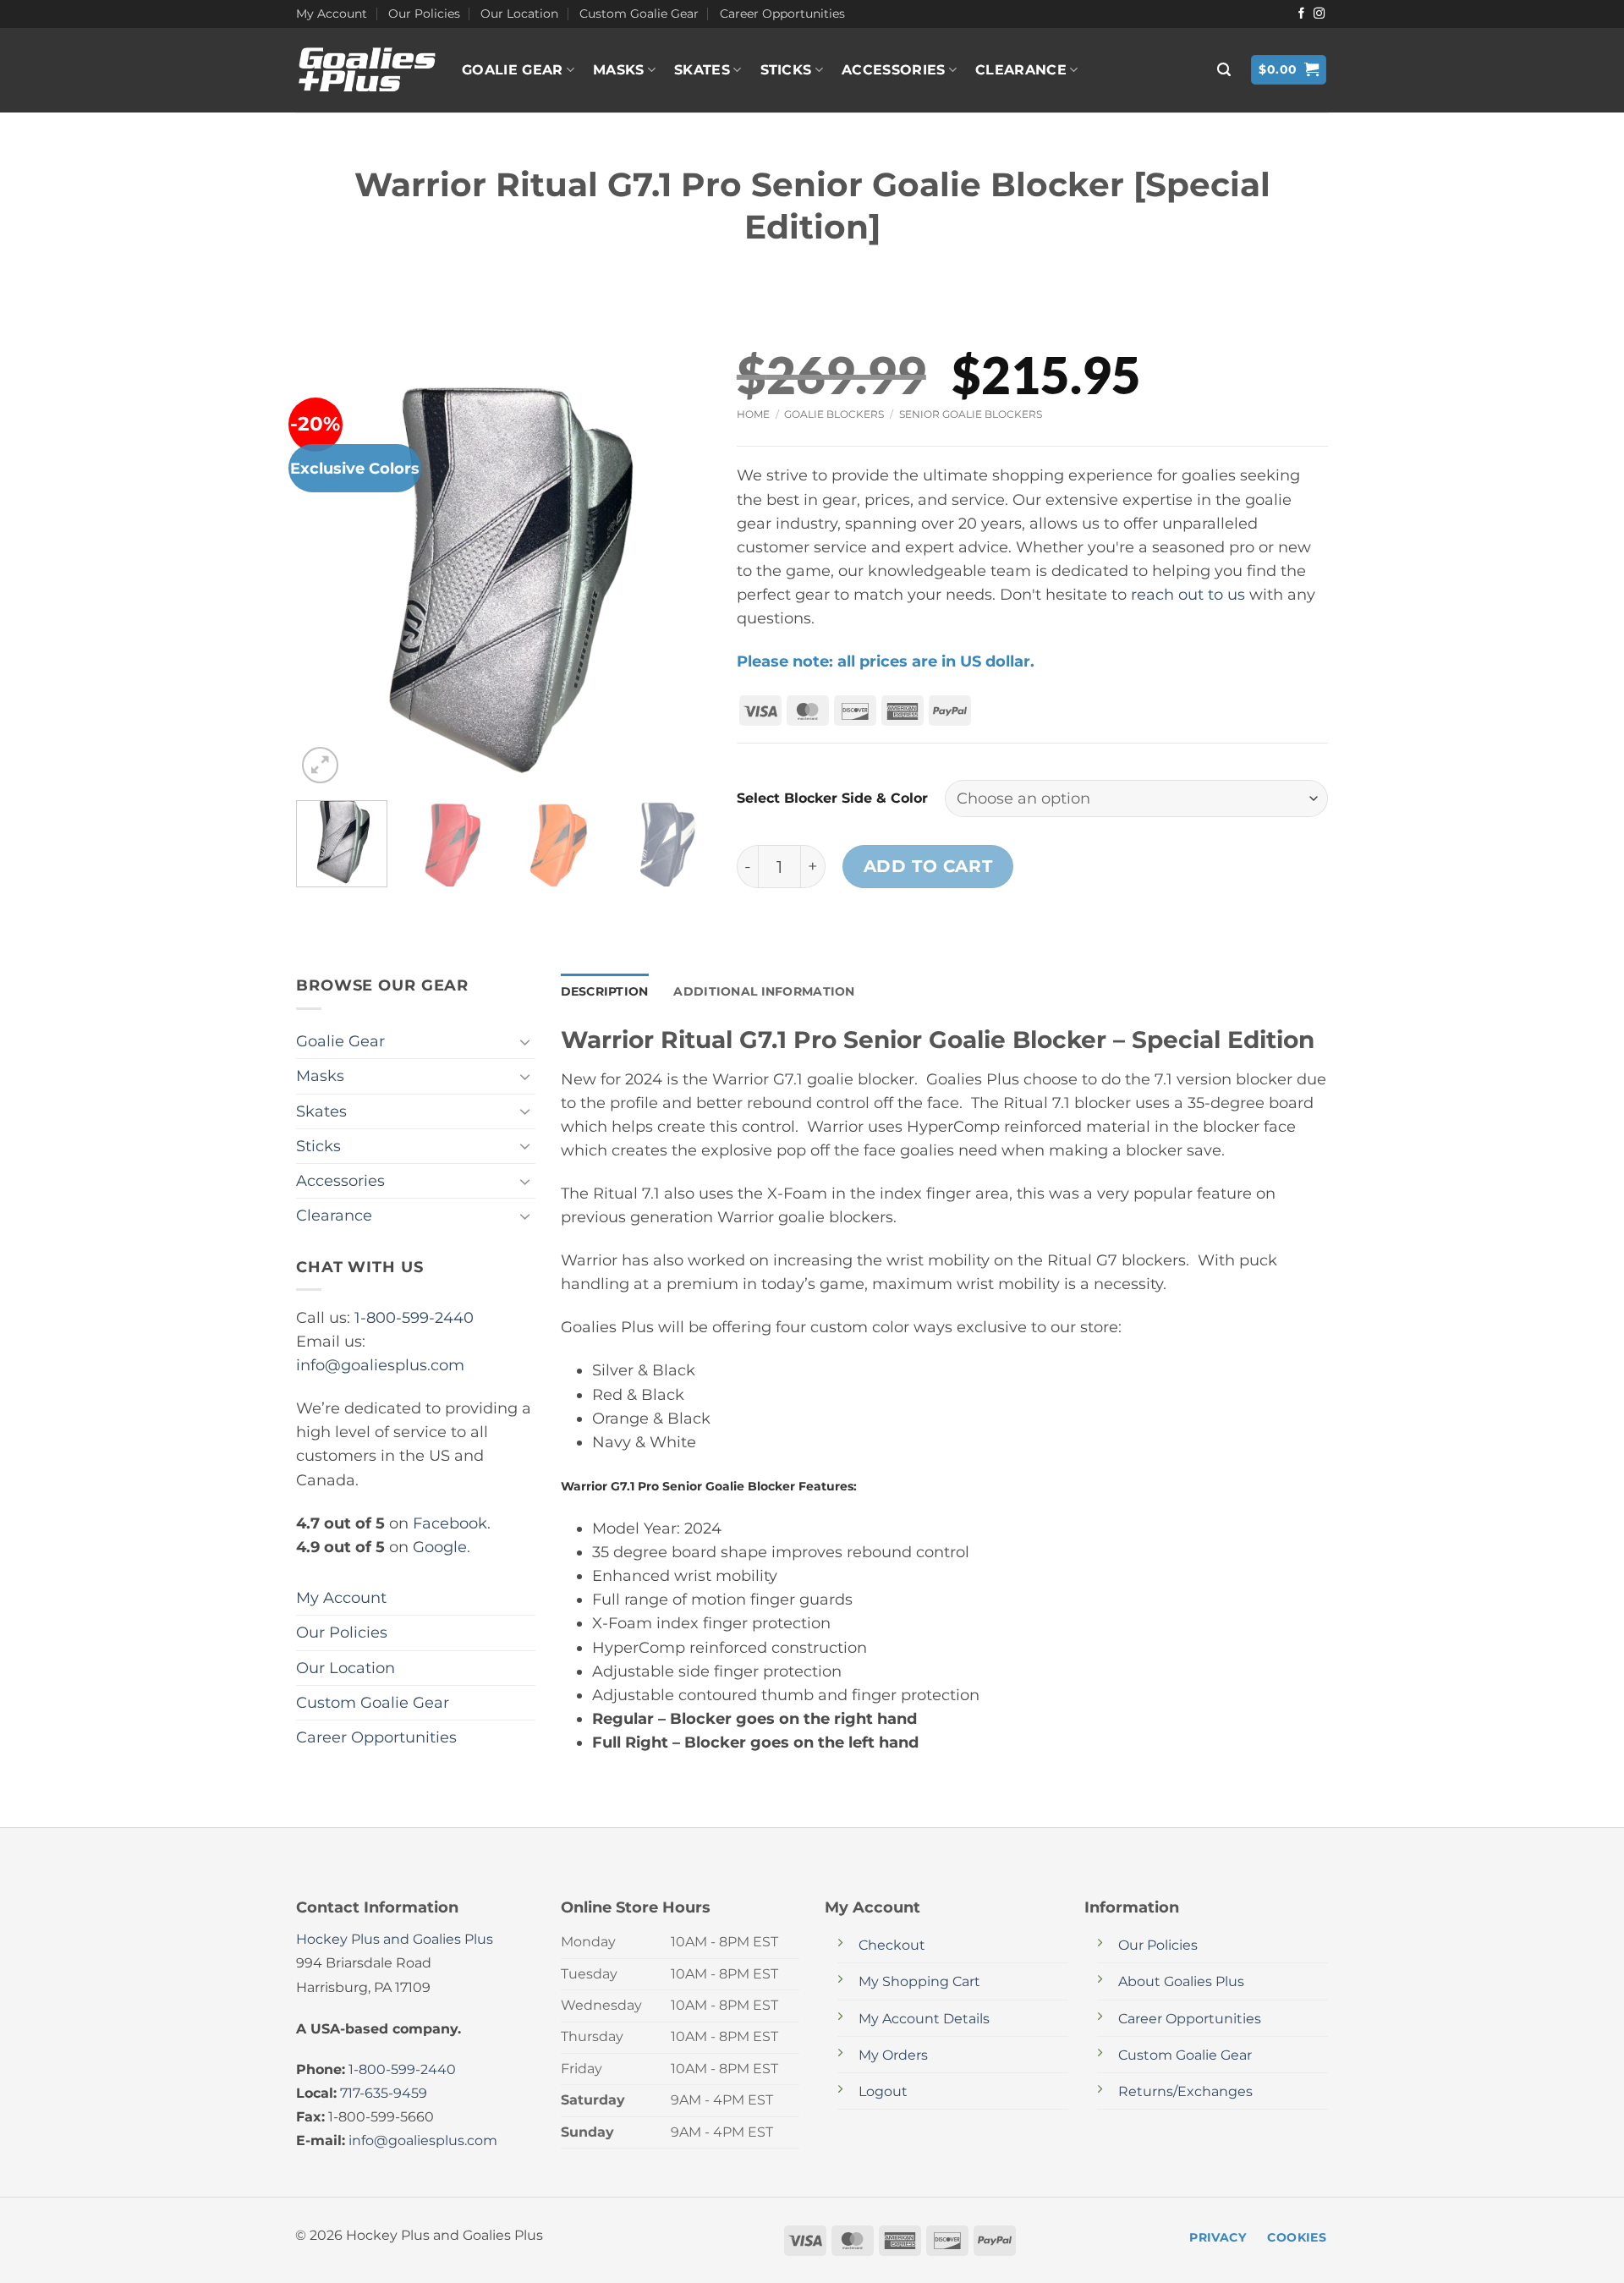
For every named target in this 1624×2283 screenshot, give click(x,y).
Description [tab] (605, 991)
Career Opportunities (782, 14)
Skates (702, 70)
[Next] (682, 579)
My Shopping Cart (919, 1981)
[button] (1224, 70)
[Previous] (326, 579)
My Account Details (924, 2019)
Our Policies (424, 14)
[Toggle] (525, 1042)
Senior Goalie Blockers (971, 414)
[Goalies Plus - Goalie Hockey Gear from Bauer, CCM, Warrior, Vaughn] (366, 70)
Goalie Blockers (834, 414)
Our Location (519, 14)
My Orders (893, 2055)
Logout (883, 2091)
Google (440, 1547)
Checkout (892, 1945)
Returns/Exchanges (1185, 2091)
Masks (619, 70)
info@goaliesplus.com (380, 1365)
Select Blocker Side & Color (832, 798)
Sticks (786, 70)
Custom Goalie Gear (639, 14)
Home (753, 414)
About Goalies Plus (1181, 1981)
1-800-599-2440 (414, 1317)
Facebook (450, 1523)
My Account (332, 14)
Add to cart (928, 866)
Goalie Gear (513, 70)
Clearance (1021, 70)
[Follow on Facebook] (1301, 14)
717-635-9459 (384, 2093)
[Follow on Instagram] (1319, 14)
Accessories (894, 70)
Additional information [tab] (764, 991)
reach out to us (1188, 594)
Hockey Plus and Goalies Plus (395, 1939)
